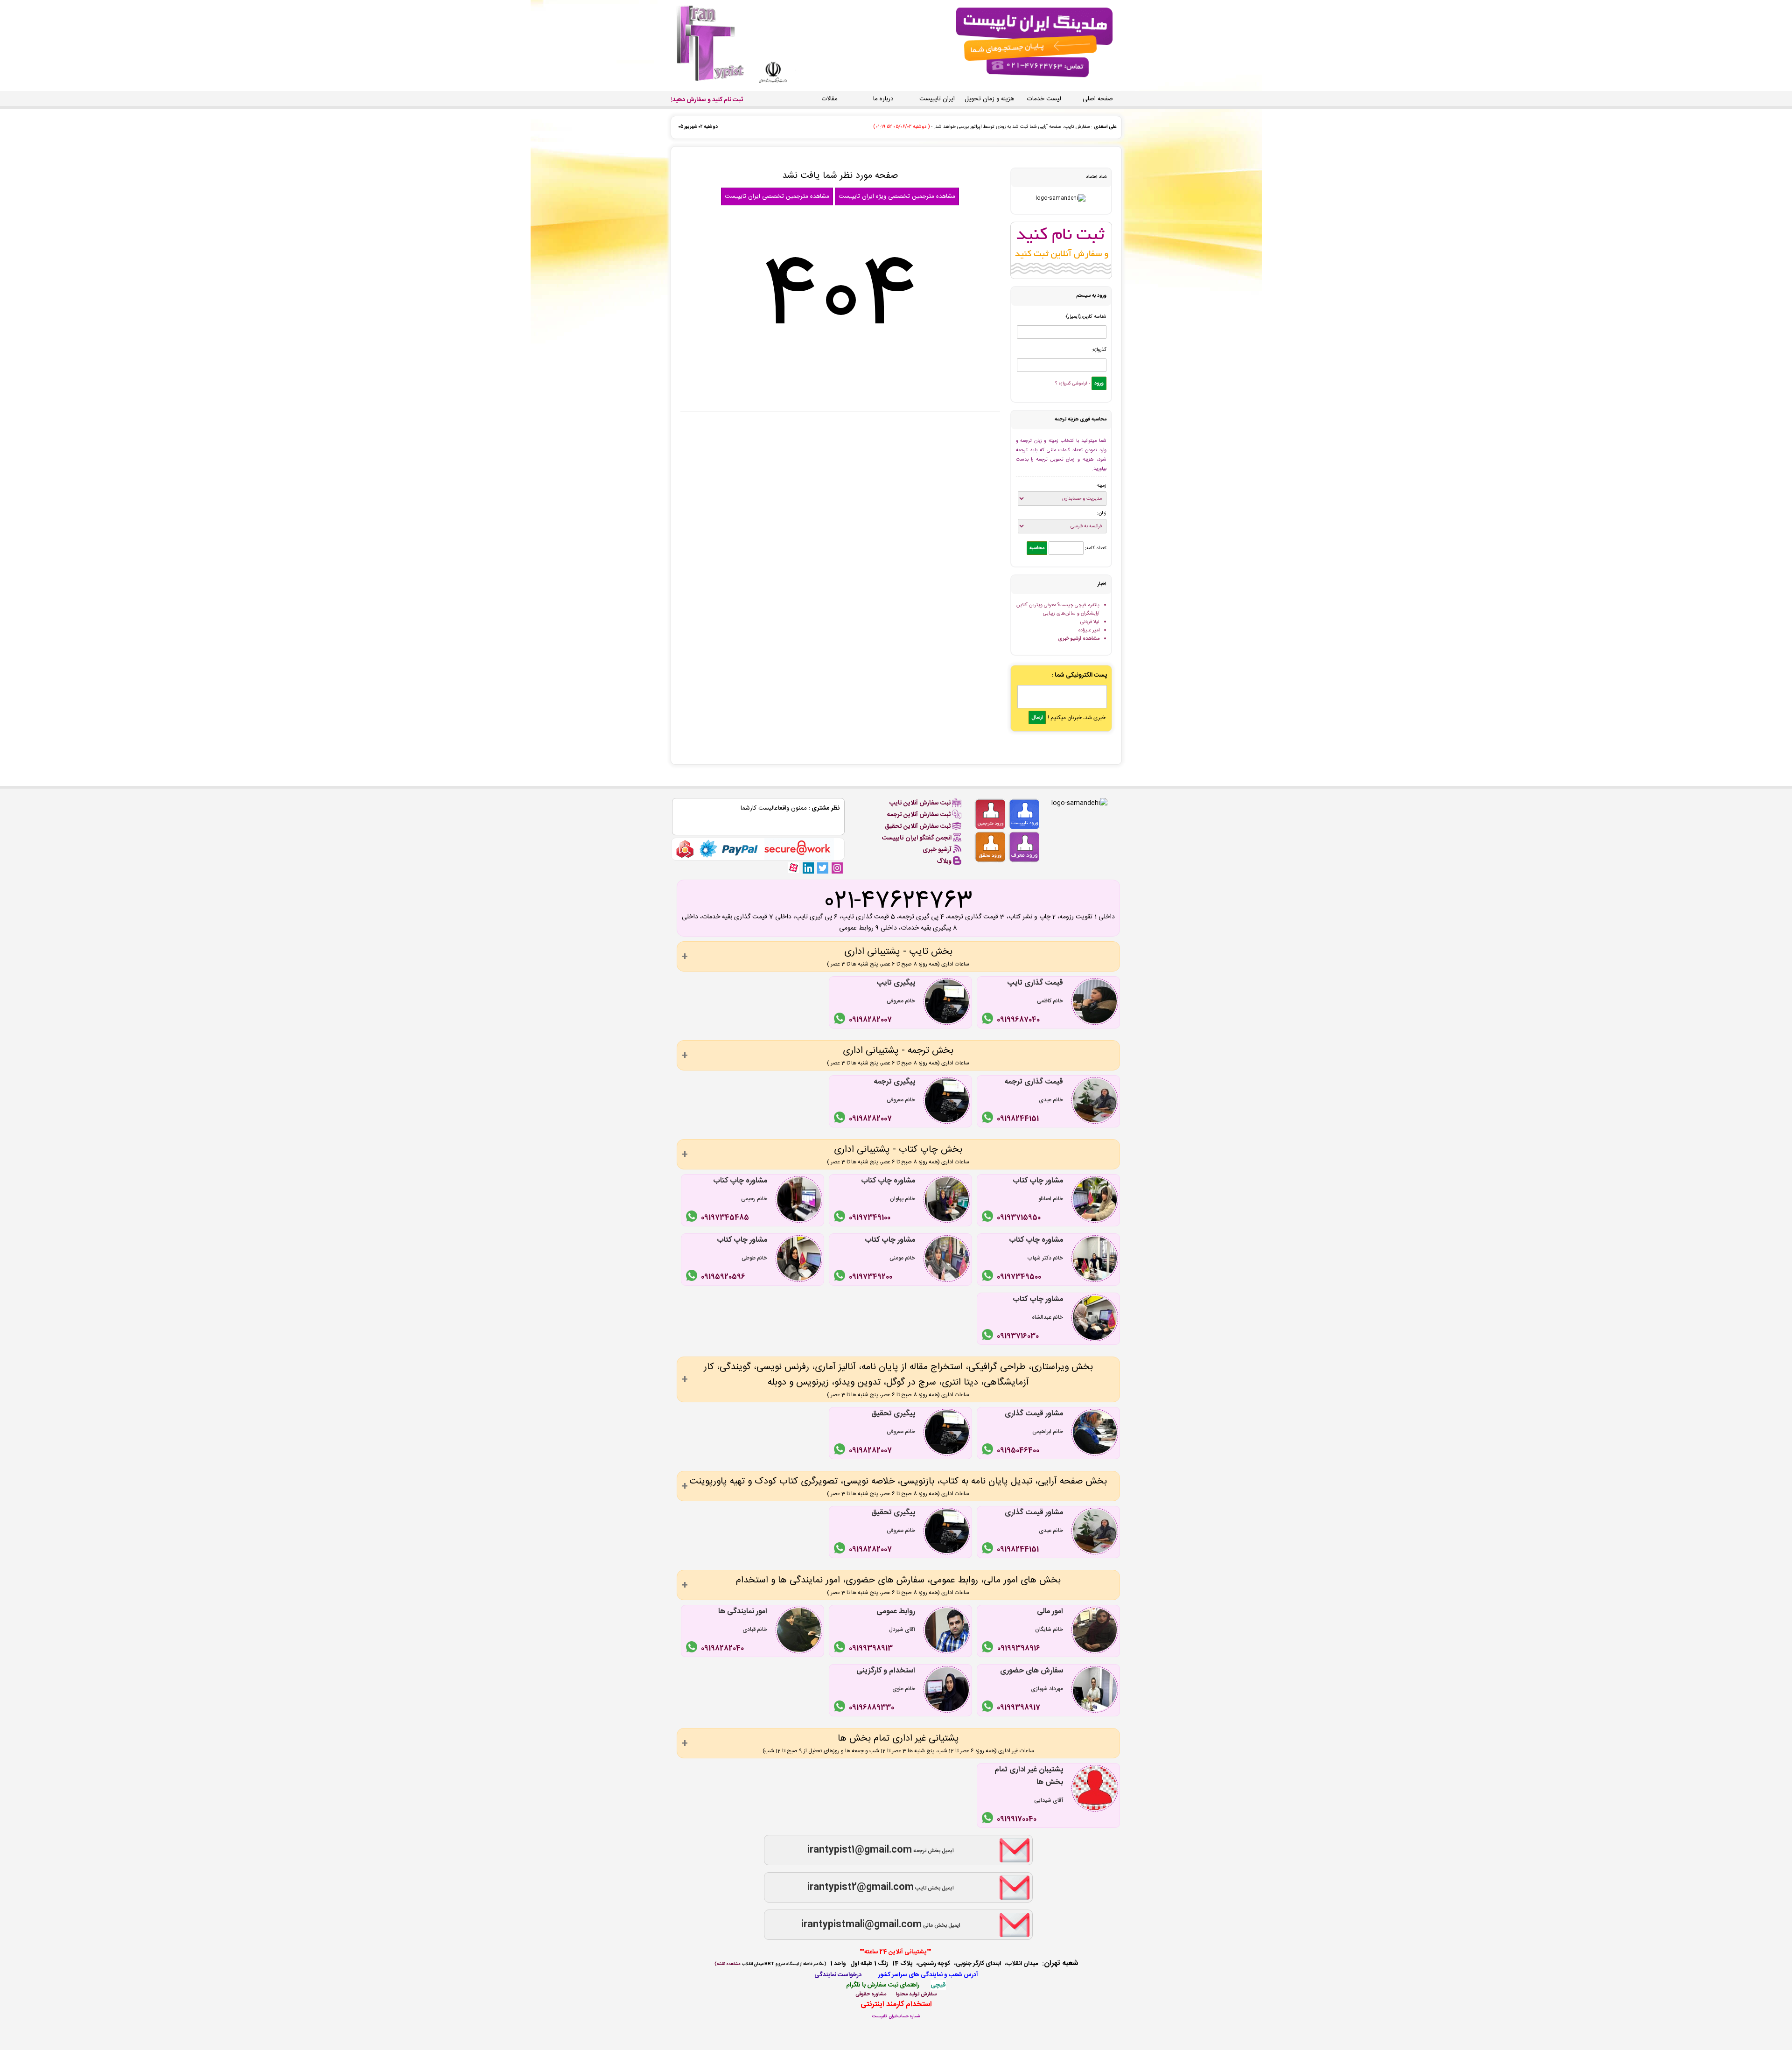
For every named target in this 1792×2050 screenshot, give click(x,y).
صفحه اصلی (1098, 99)
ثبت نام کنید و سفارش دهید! (707, 100)
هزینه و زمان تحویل (989, 99)
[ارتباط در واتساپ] (989, 1020)
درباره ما (883, 99)
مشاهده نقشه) (727, 1964)
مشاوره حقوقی (871, 1994)
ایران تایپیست (937, 99)
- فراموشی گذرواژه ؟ (1073, 384)
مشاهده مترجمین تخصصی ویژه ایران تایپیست (897, 196)
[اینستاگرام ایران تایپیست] (837, 868)
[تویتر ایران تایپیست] (822, 868)
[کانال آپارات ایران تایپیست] (794, 868)
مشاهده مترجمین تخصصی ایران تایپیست (777, 196)
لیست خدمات (1044, 99)
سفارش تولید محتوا (916, 1994)
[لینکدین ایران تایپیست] (808, 868)
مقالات (830, 99)
